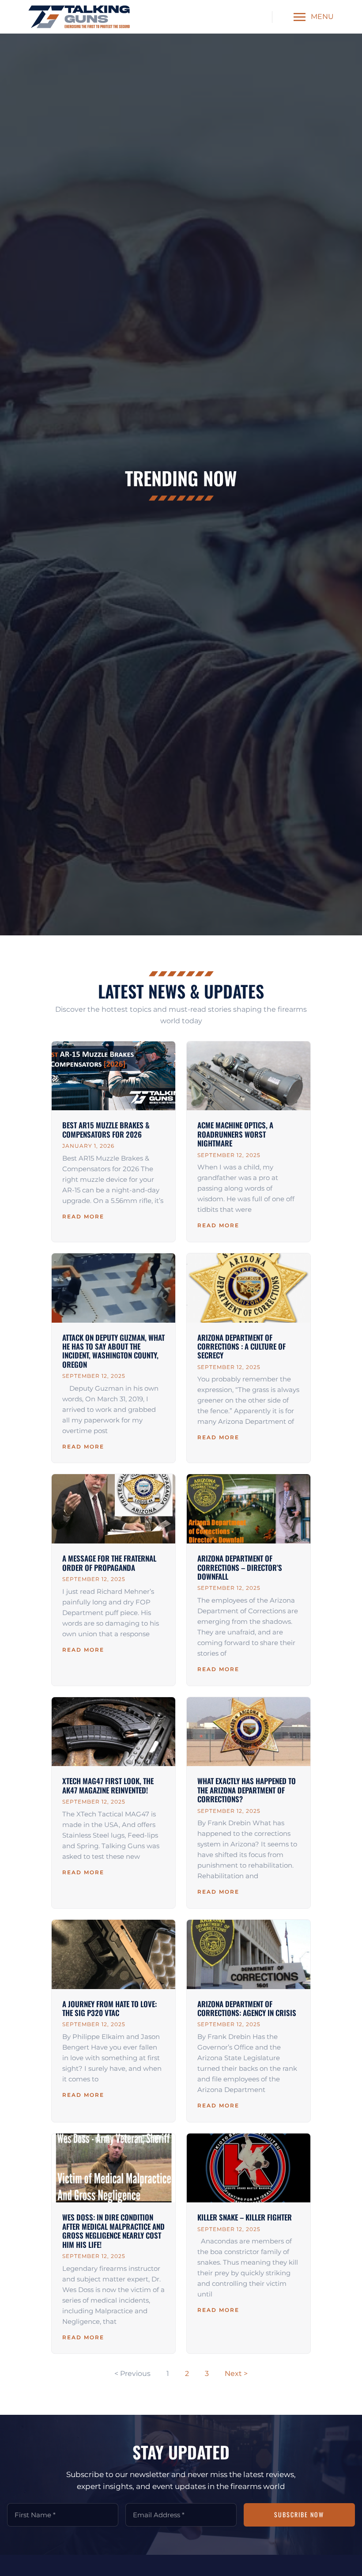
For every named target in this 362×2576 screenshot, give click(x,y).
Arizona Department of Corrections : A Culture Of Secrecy (241, 1347)
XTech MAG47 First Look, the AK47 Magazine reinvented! (108, 1785)
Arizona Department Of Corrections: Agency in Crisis (247, 2008)
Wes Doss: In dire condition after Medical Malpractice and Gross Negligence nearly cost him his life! (113, 2231)
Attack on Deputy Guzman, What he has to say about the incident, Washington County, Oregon (113, 1351)
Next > (236, 2374)
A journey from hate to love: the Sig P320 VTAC (109, 2008)
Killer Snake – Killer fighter (245, 2217)
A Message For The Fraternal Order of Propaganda (109, 1563)
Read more (83, 1216)
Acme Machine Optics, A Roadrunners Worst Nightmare (235, 1134)
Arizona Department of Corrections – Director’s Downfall (240, 1567)
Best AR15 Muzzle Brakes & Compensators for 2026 (106, 1129)
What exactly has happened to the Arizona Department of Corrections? (247, 1790)
